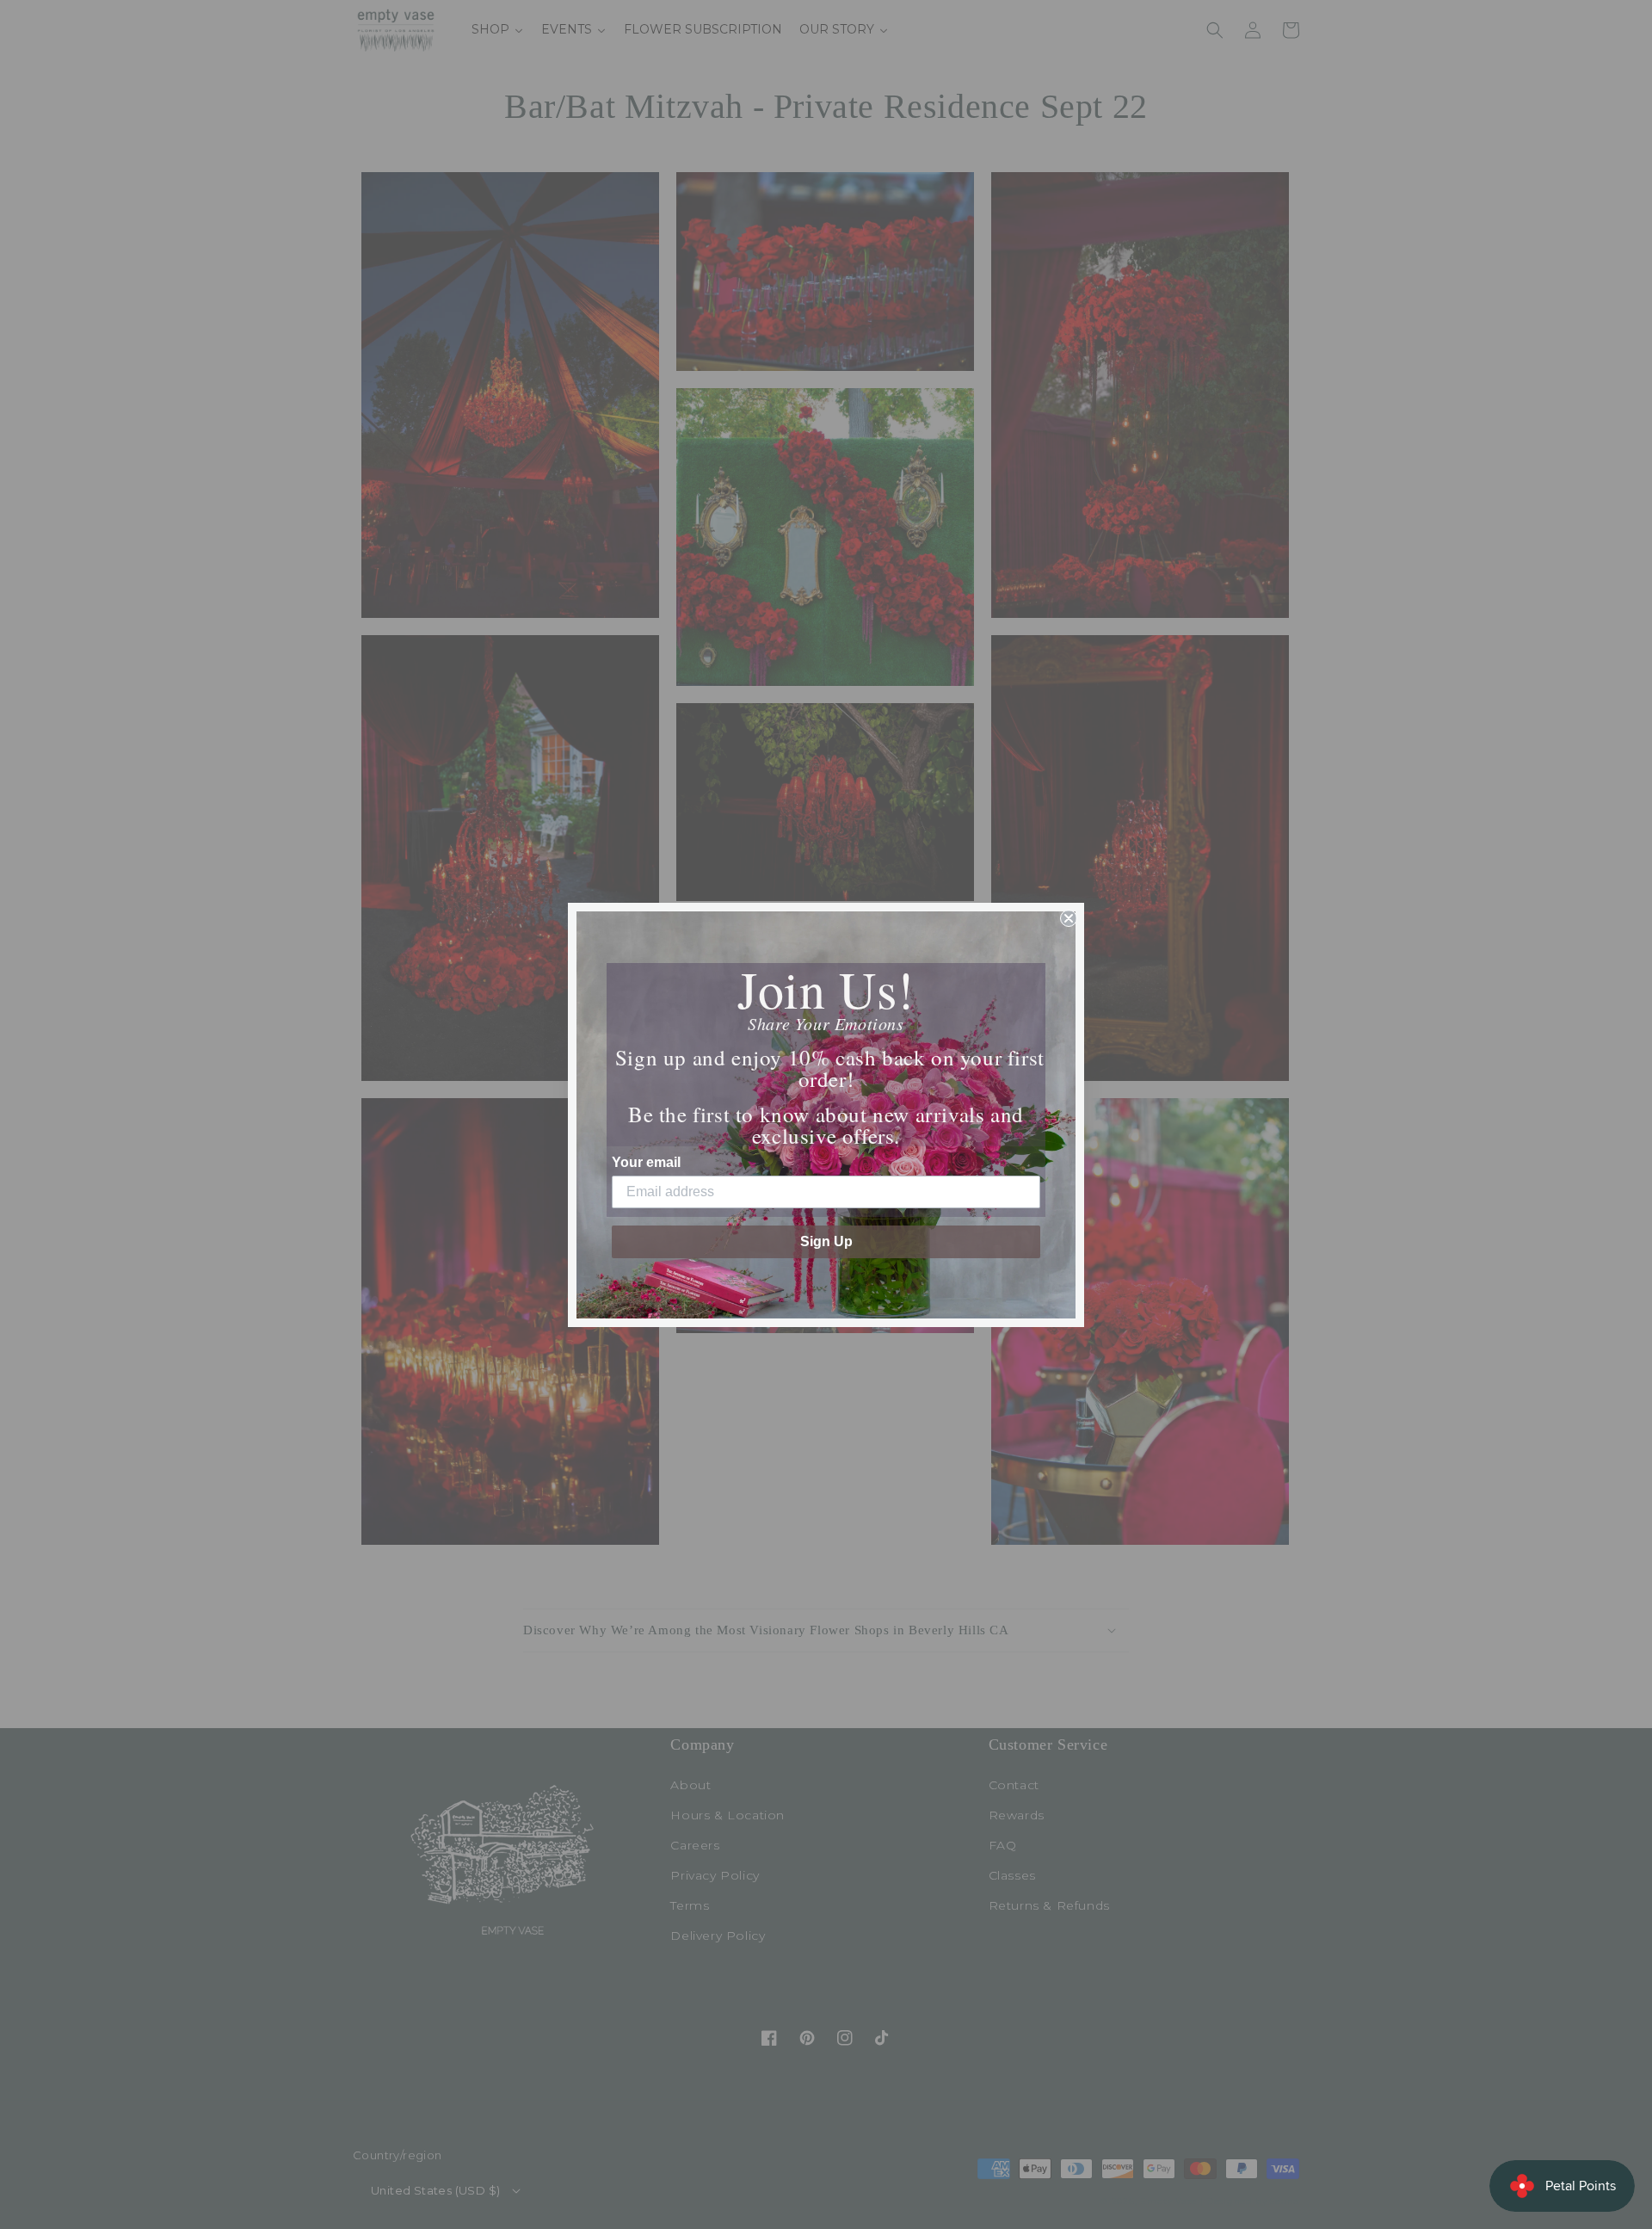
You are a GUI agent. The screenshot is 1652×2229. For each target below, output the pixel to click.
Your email (646, 1162)
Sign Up (826, 1241)
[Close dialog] (1069, 918)
